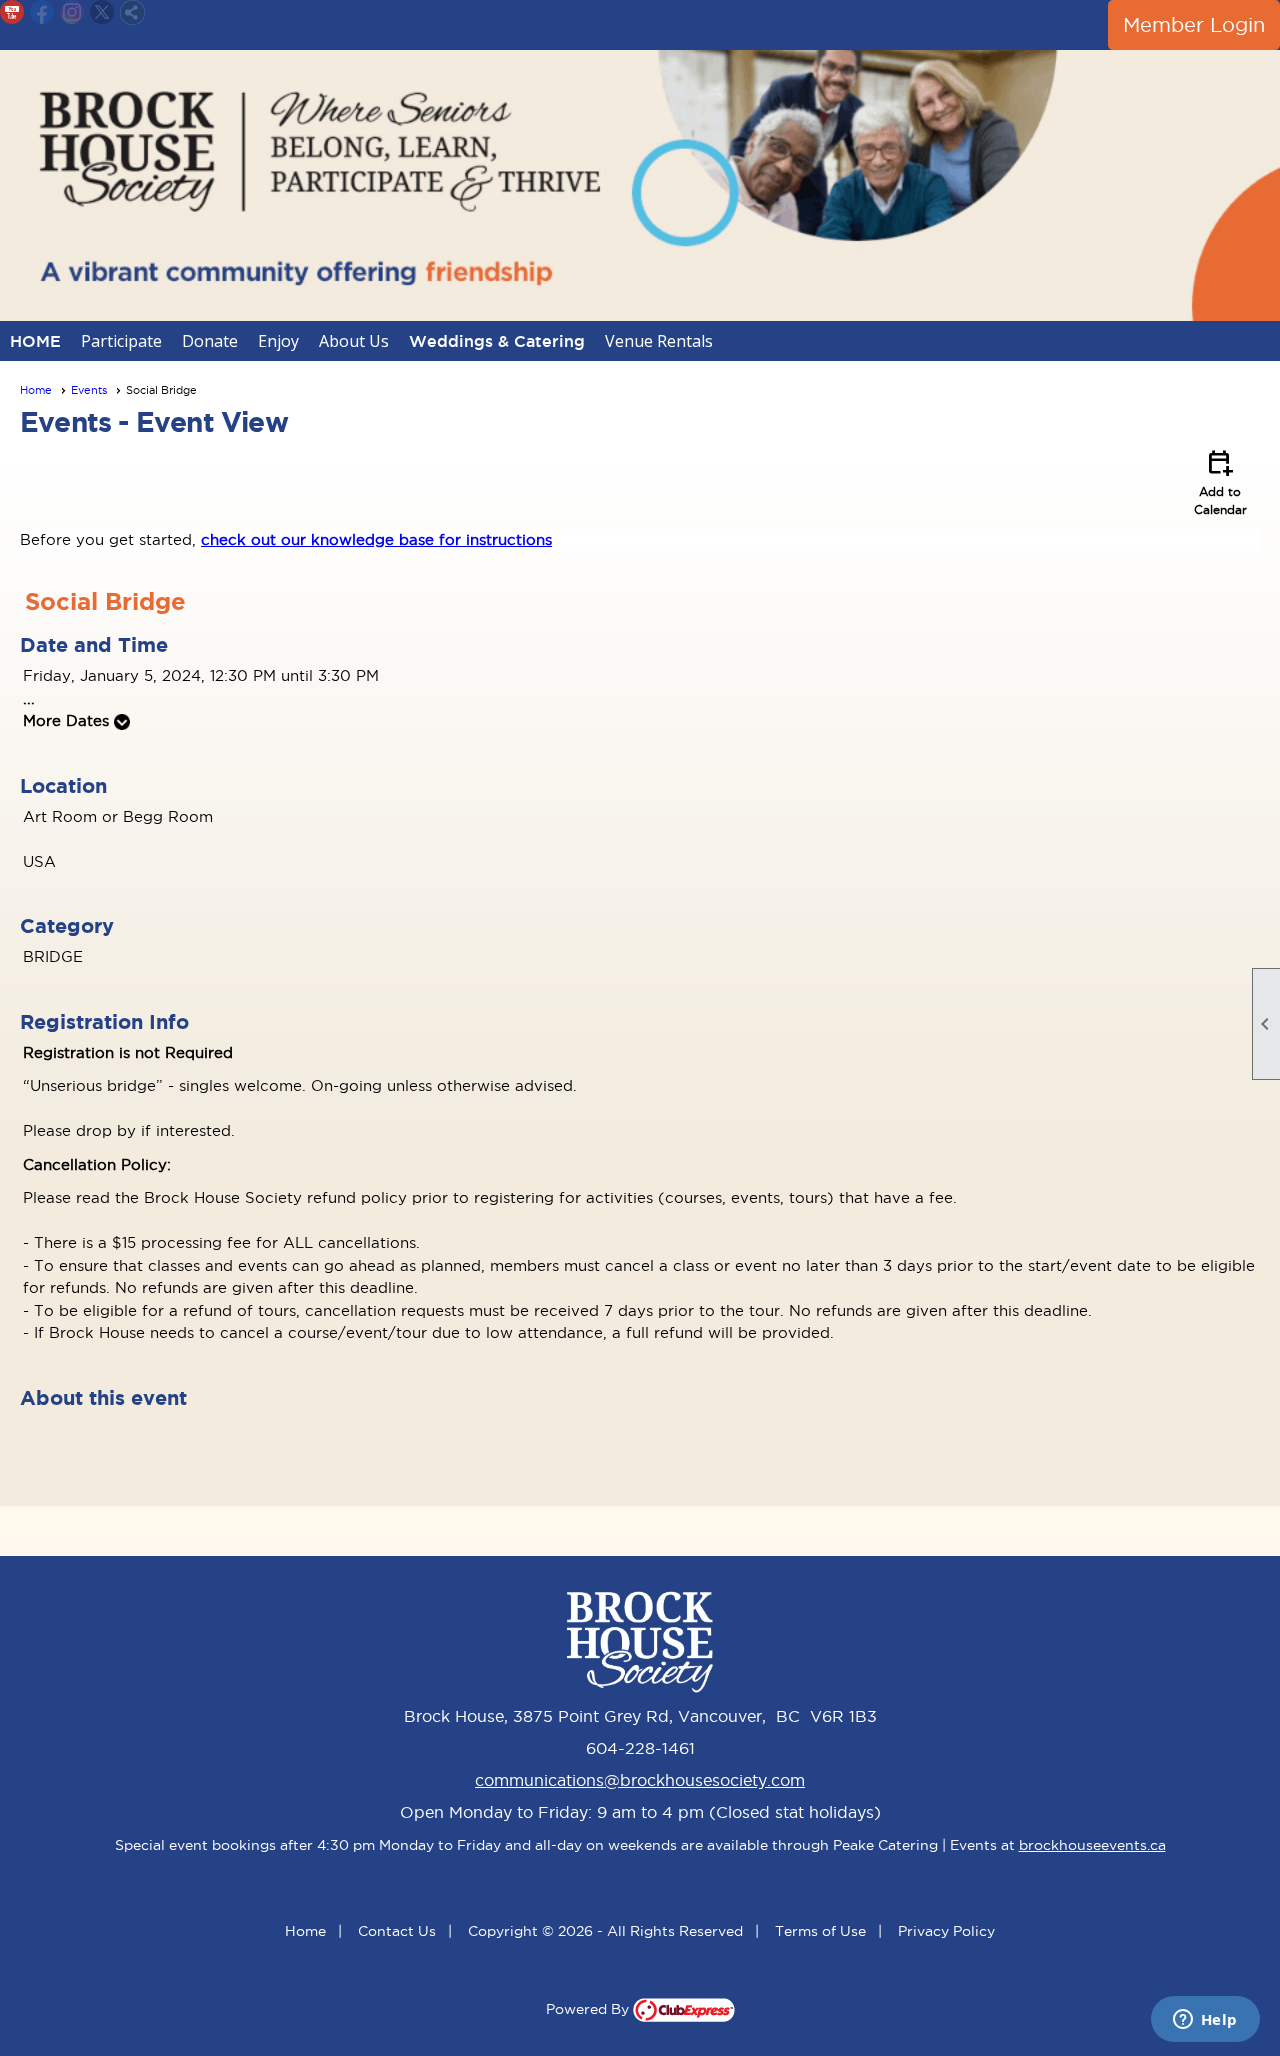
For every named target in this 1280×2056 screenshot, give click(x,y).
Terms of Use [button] (820, 1931)
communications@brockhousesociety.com (640, 1780)
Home (36, 390)
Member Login (1194, 25)
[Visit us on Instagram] (72, 12)
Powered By (589, 2009)
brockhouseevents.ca (1092, 1845)
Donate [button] (210, 341)
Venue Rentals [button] (659, 341)
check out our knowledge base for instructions (376, 539)
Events (89, 390)
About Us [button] (354, 341)
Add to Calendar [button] (1220, 481)
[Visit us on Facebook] (42, 12)
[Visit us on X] (102, 12)
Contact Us (397, 1931)
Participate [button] (121, 341)
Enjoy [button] (278, 341)
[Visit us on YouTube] (12, 12)
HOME (35, 341)
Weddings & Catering (497, 341)
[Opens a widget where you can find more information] (1205, 2021)
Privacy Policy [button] (946, 1931)
